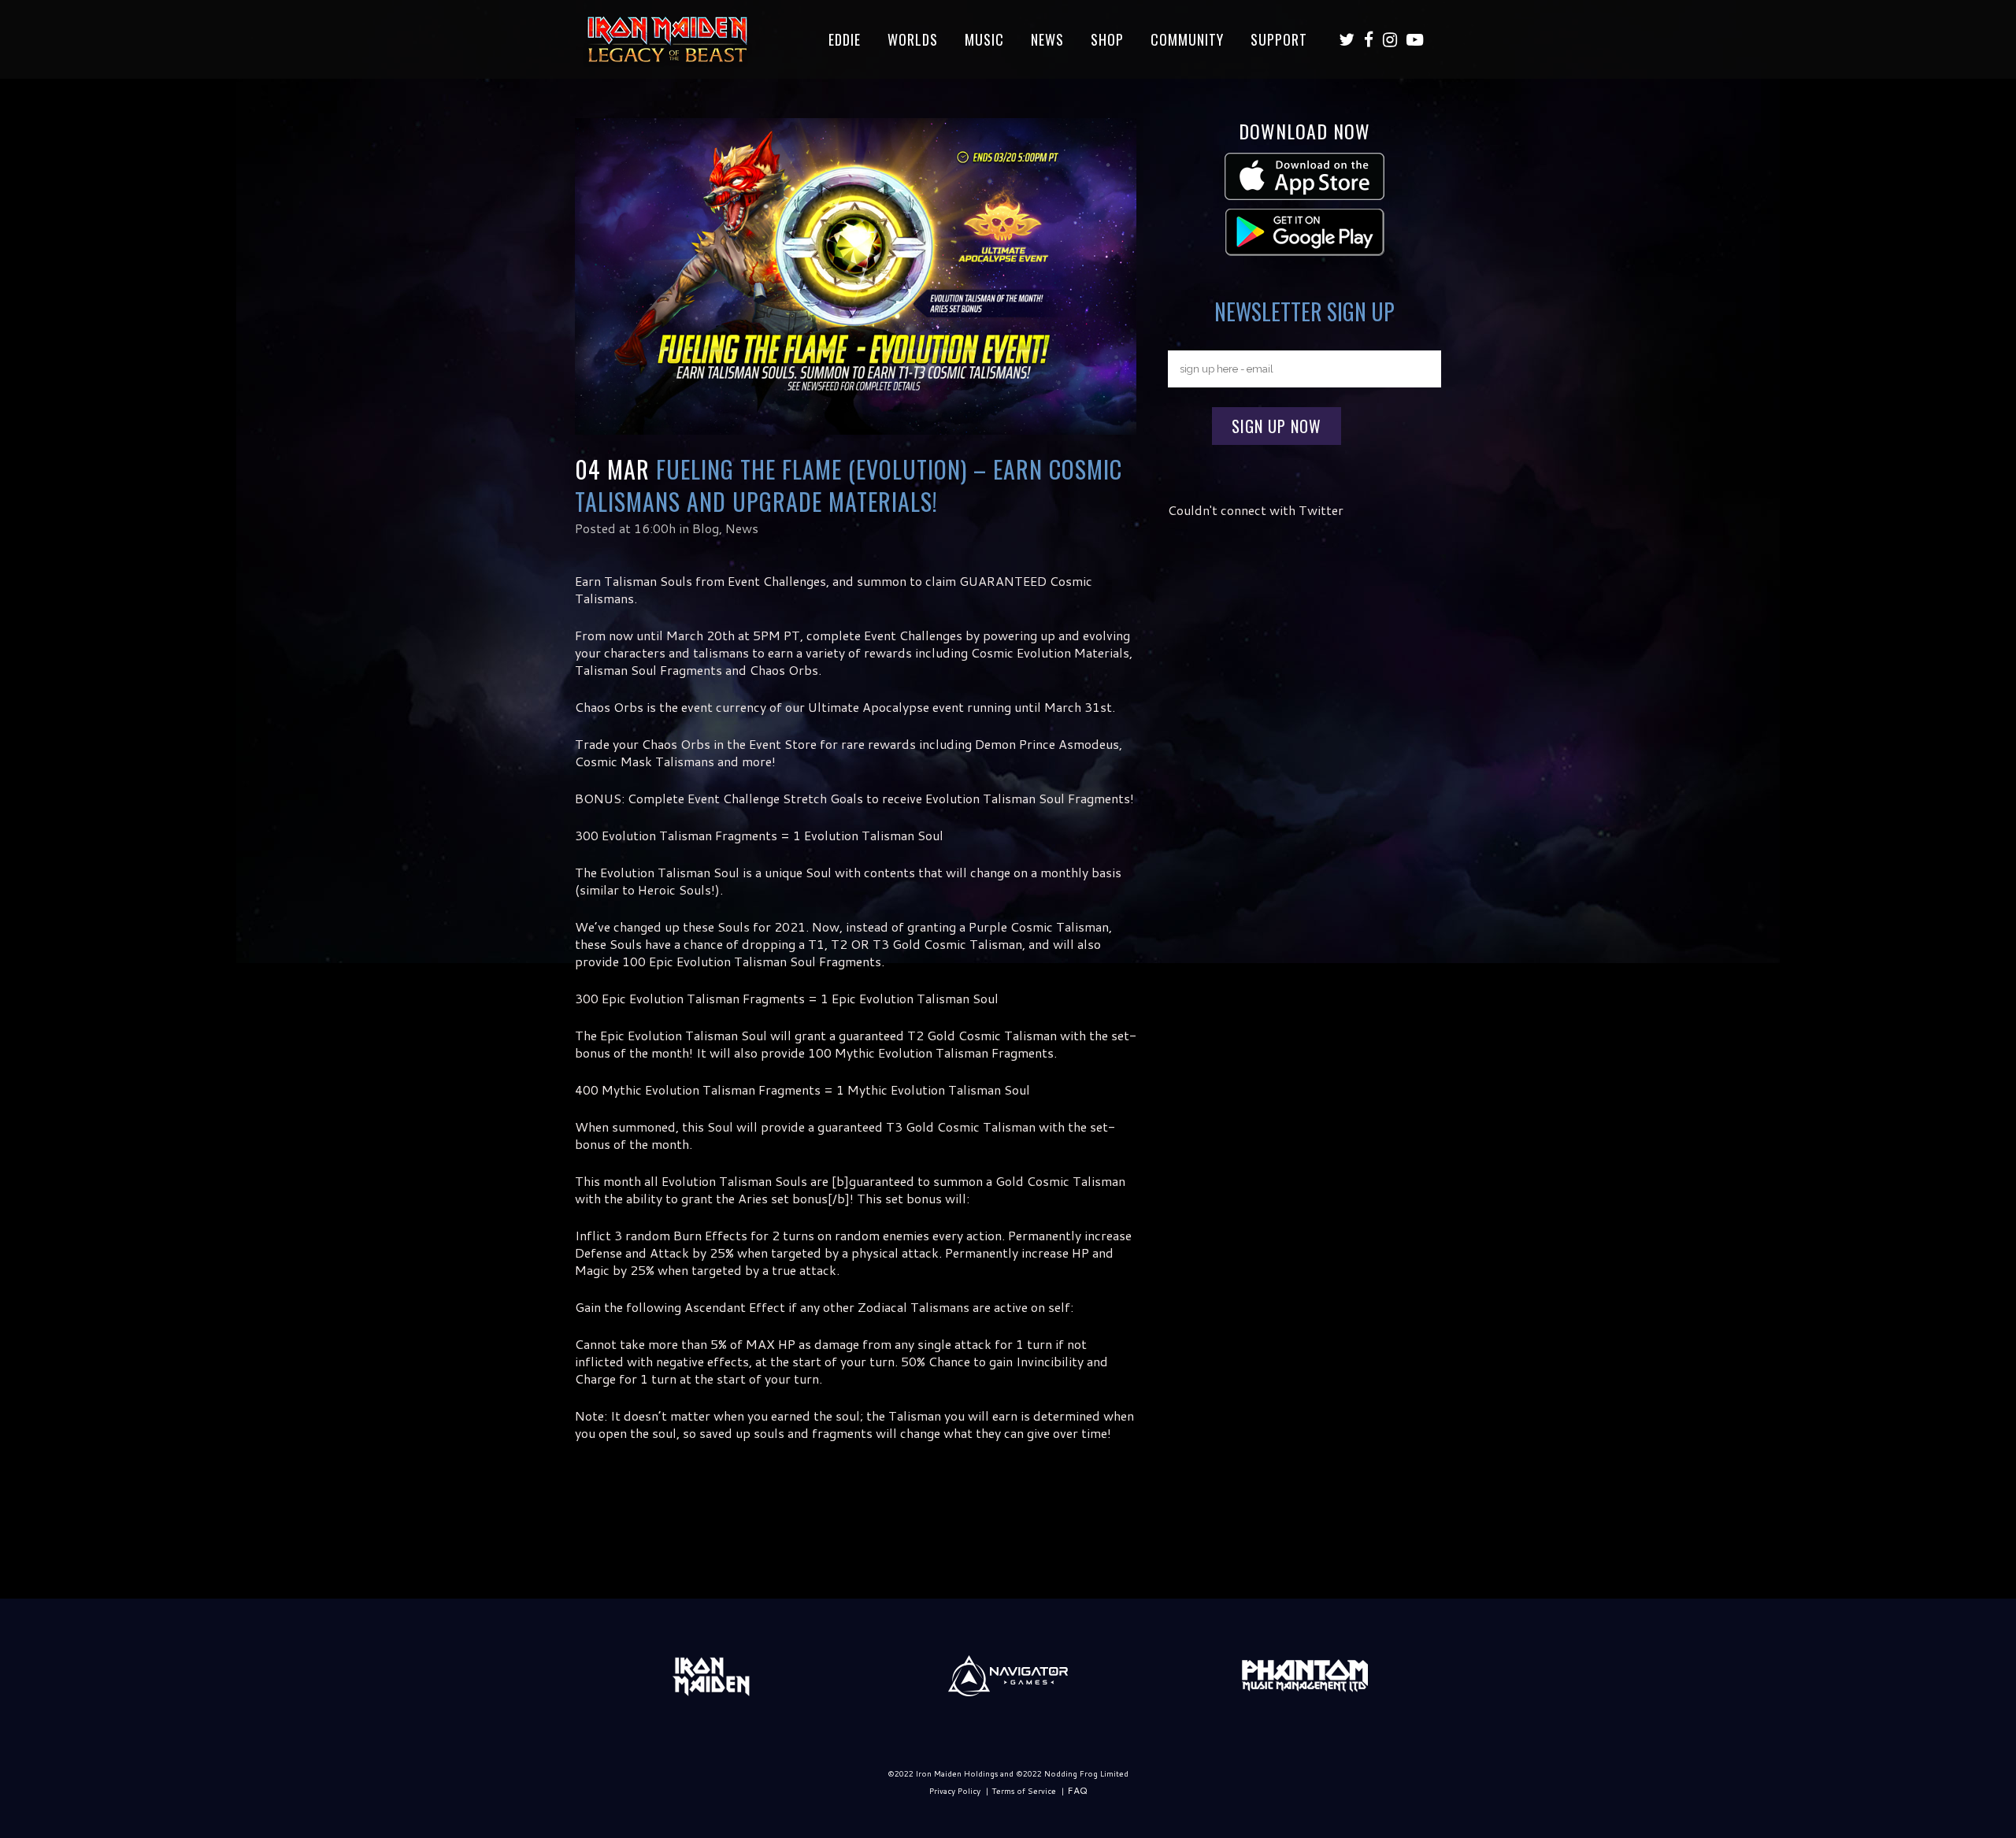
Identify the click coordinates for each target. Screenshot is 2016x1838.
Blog (706, 528)
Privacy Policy (955, 1791)
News (742, 528)
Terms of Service (1024, 1791)
